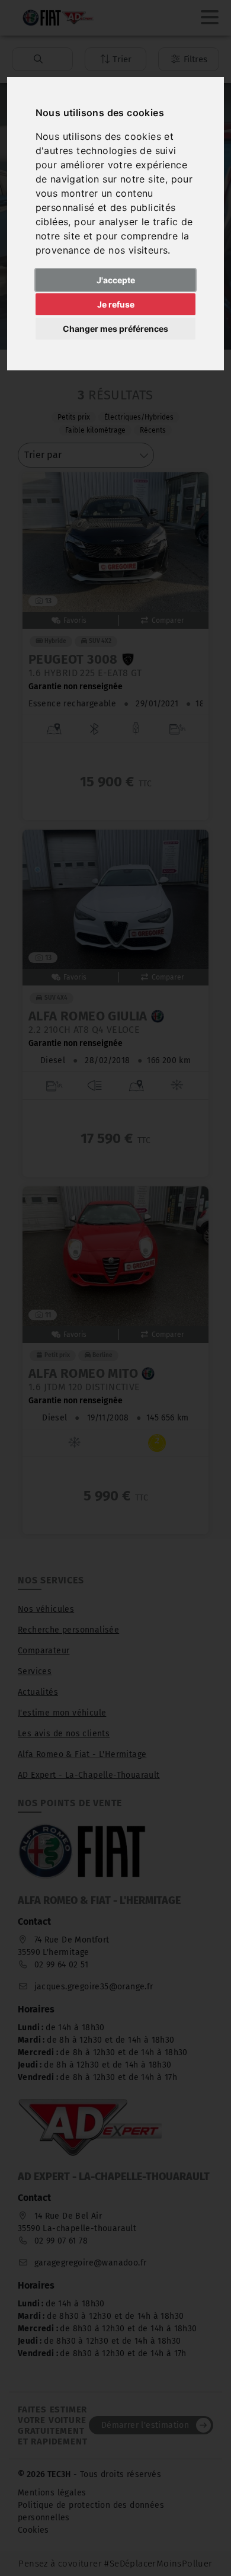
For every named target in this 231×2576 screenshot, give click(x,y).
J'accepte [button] (116, 280)
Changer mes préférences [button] (115, 329)
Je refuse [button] (116, 304)
